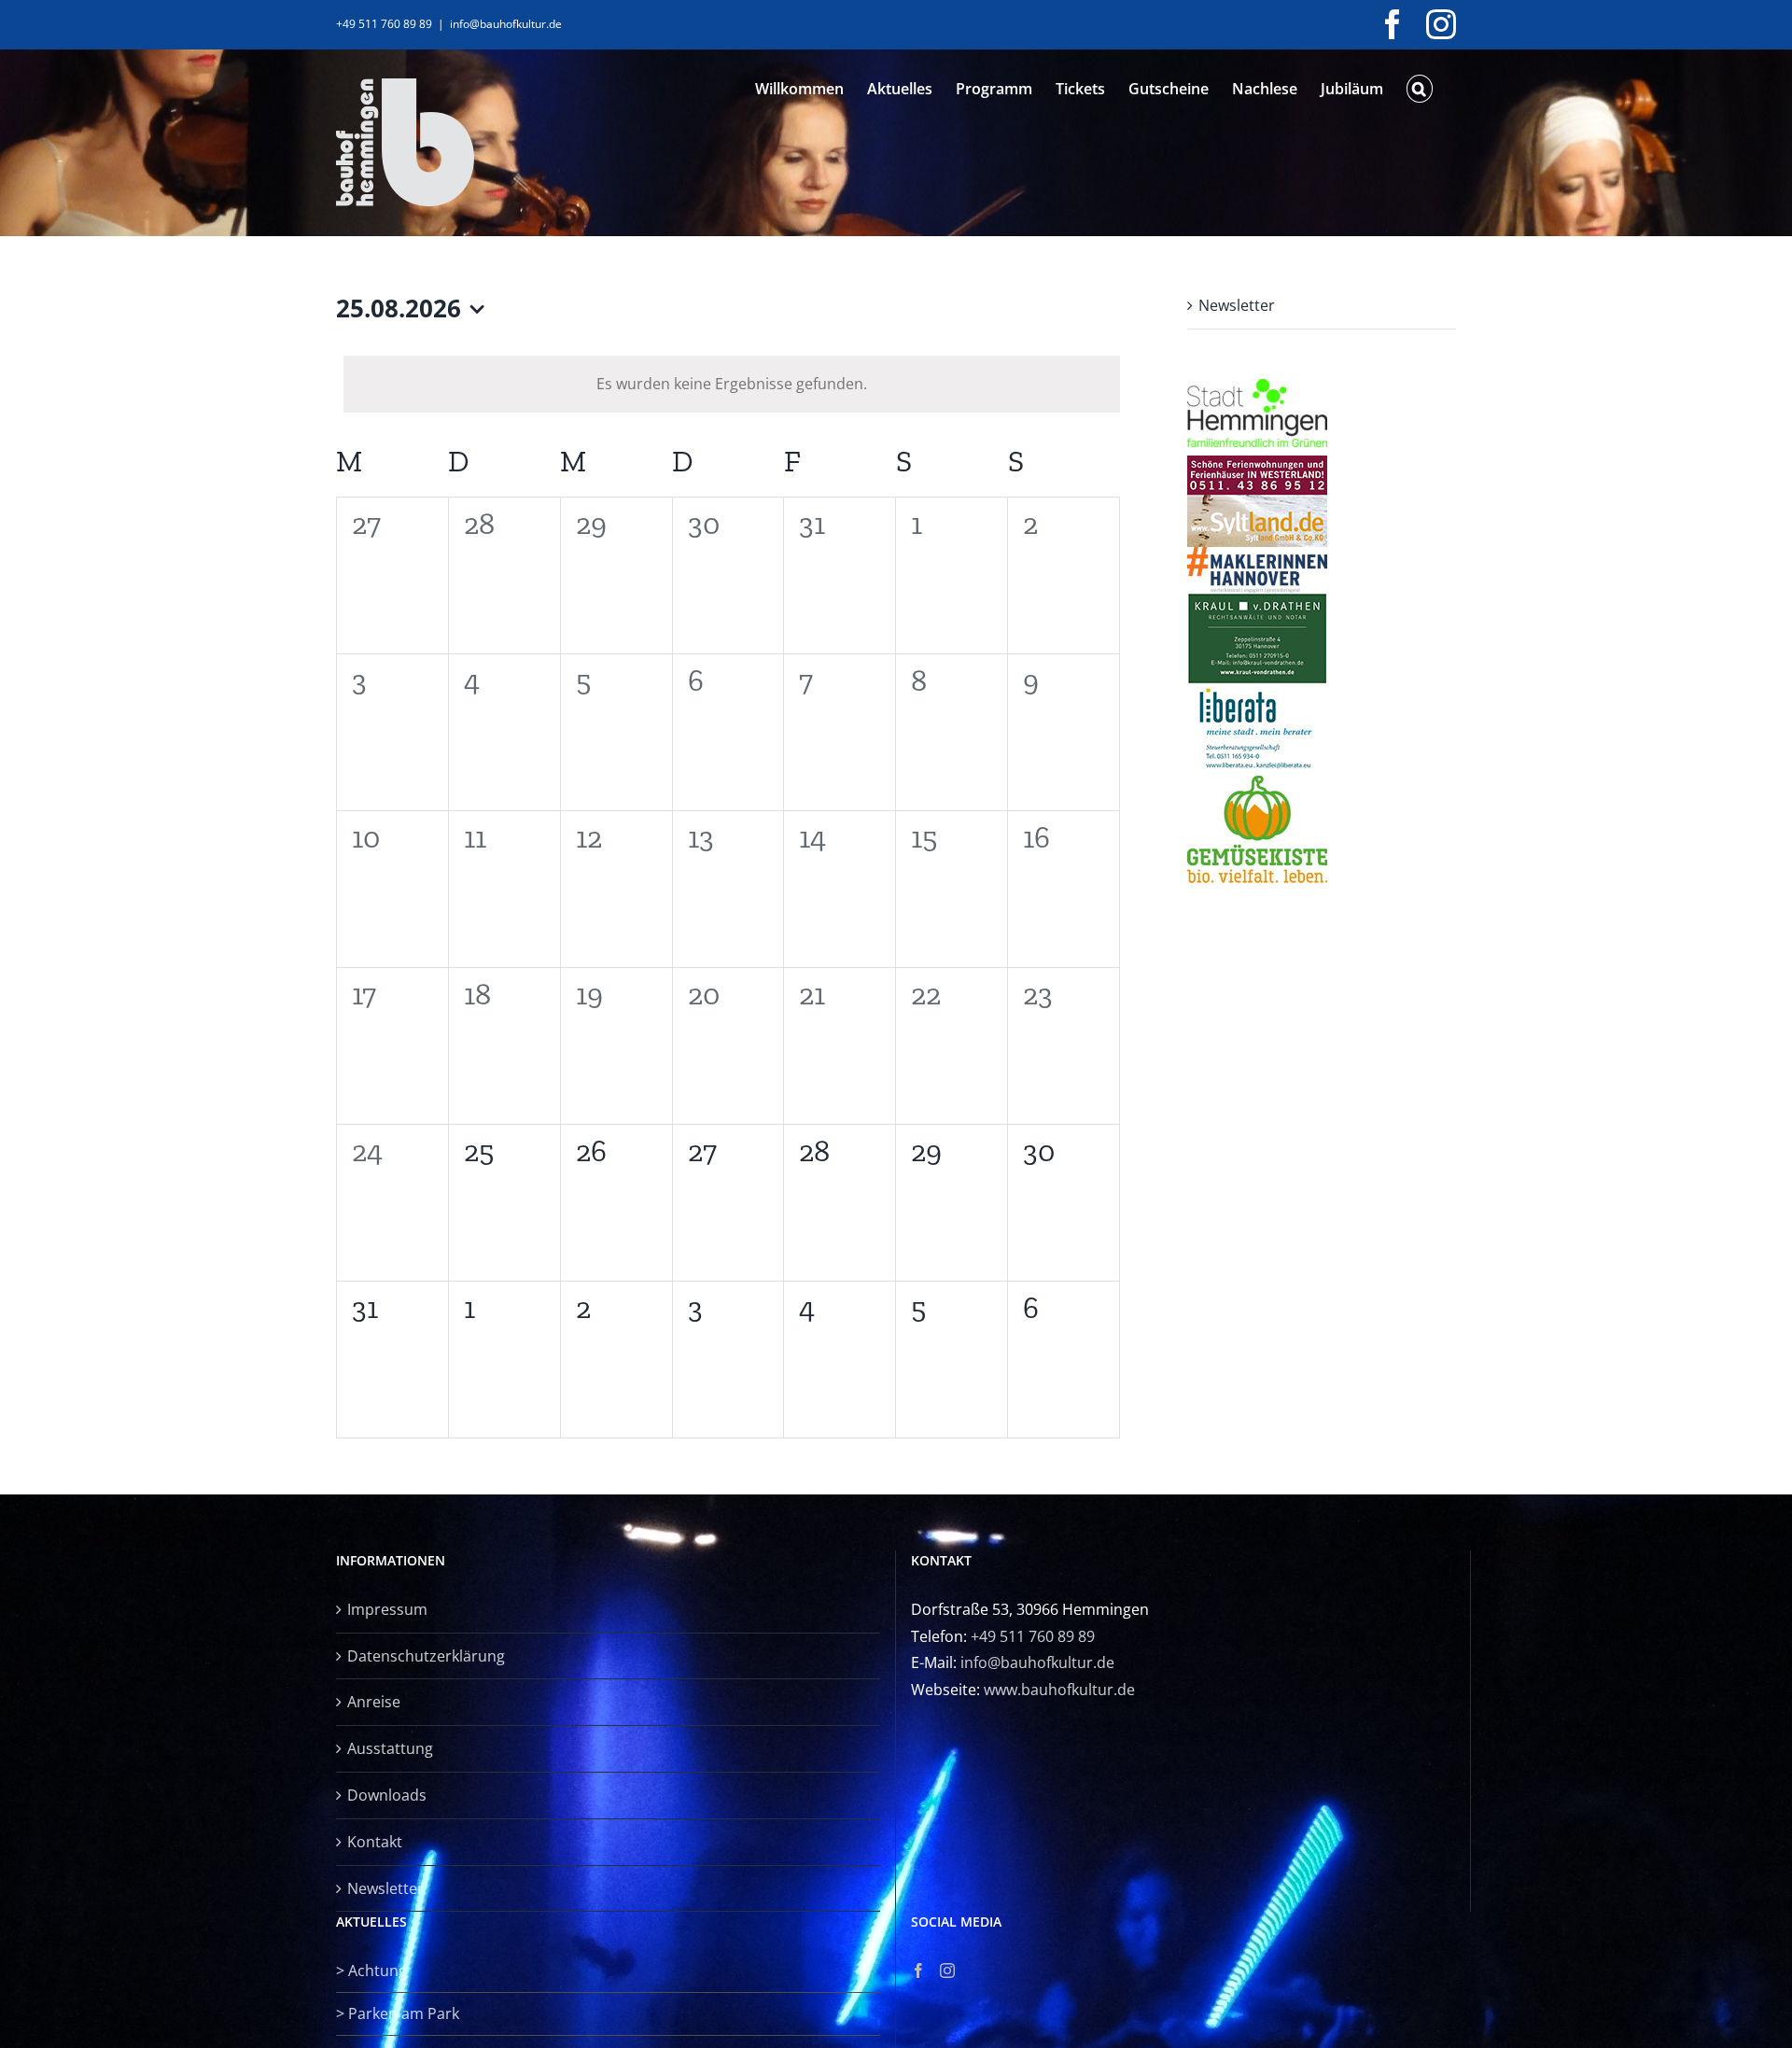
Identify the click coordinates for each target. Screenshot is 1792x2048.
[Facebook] (918, 1971)
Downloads (387, 1795)
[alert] (732, 384)
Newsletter (1237, 305)
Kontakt (375, 1842)
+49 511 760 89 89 (1033, 1636)
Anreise (374, 1702)
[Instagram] (947, 1971)
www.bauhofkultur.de (1059, 1690)
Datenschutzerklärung (426, 1656)
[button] (1420, 89)
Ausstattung (390, 1748)
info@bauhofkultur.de (506, 24)
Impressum (387, 1609)
